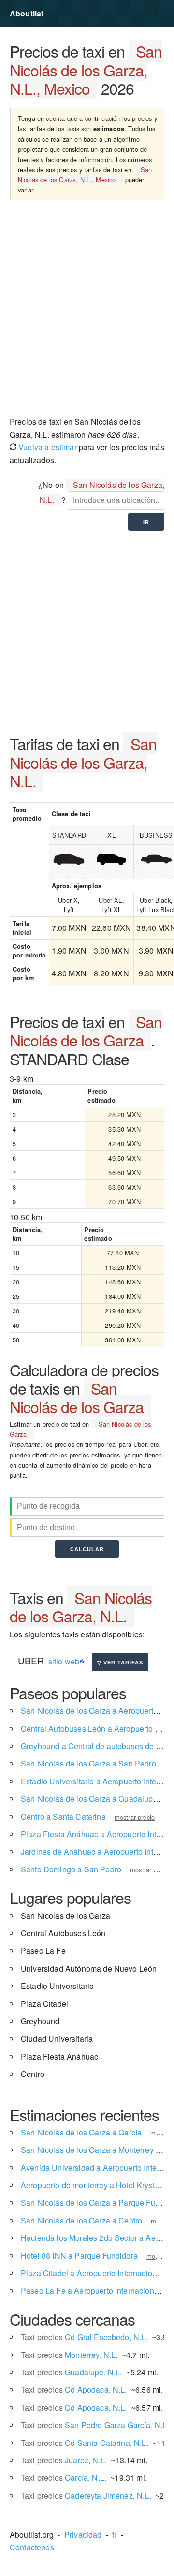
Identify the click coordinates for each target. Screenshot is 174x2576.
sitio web (64, 1661)
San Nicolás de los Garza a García (81, 2132)
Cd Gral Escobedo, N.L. (84, 2337)
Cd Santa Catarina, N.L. (85, 2443)
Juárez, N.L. (64, 2460)
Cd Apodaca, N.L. (74, 2390)
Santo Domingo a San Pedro (71, 1869)
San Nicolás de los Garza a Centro (81, 2220)
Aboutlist (27, 13)
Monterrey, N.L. (69, 2355)
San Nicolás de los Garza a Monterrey (87, 2150)
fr (114, 2535)
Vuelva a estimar (47, 447)
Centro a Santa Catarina (63, 1817)
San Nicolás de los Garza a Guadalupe (89, 1799)
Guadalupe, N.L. (72, 2372)
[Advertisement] (87, 311)
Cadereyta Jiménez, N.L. (86, 2495)
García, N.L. (64, 2478)
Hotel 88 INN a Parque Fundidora (79, 2256)
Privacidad (83, 2535)
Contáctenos (32, 2547)
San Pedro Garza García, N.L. (95, 2425)
